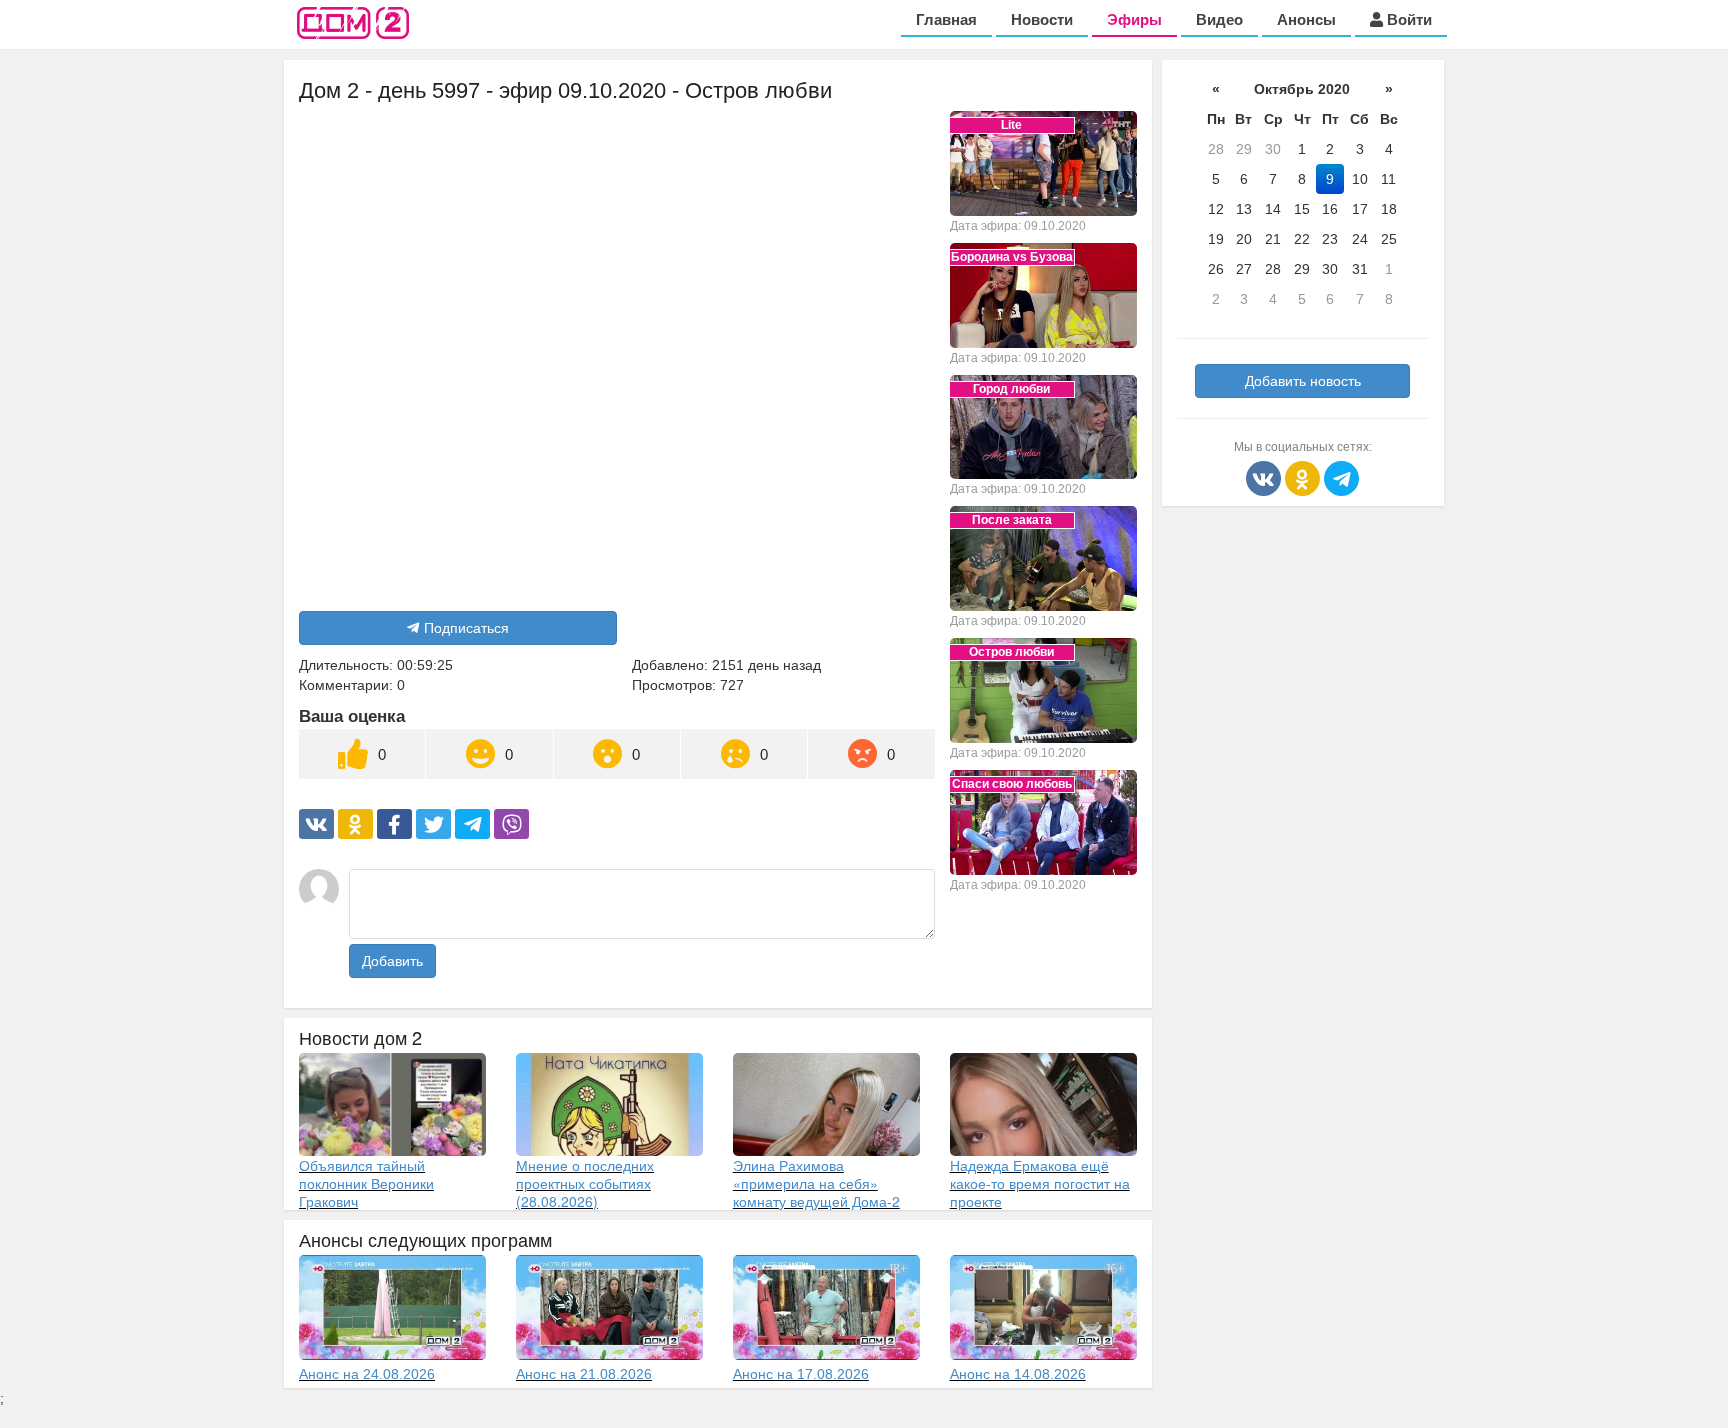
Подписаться (466, 628)
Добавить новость (1303, 381)
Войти (1407, 19)
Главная (946, 19)
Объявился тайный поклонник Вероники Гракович (366, 1183)
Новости (1042, 19)
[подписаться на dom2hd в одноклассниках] (1304, 477)
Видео (1219, 19)
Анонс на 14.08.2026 (1018, 1374)
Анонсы (1306, 19)
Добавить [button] (392, 961)
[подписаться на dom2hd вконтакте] (1265, 477)
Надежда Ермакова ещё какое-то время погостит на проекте (1040, 1183)
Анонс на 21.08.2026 (584, 1374)
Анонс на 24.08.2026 (367, 1374)
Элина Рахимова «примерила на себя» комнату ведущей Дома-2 (816, 1183)
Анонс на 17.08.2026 (801, 1374)
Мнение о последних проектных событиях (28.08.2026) (585, 1183)
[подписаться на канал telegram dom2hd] (1341, 477)
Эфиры (1134, 19)
